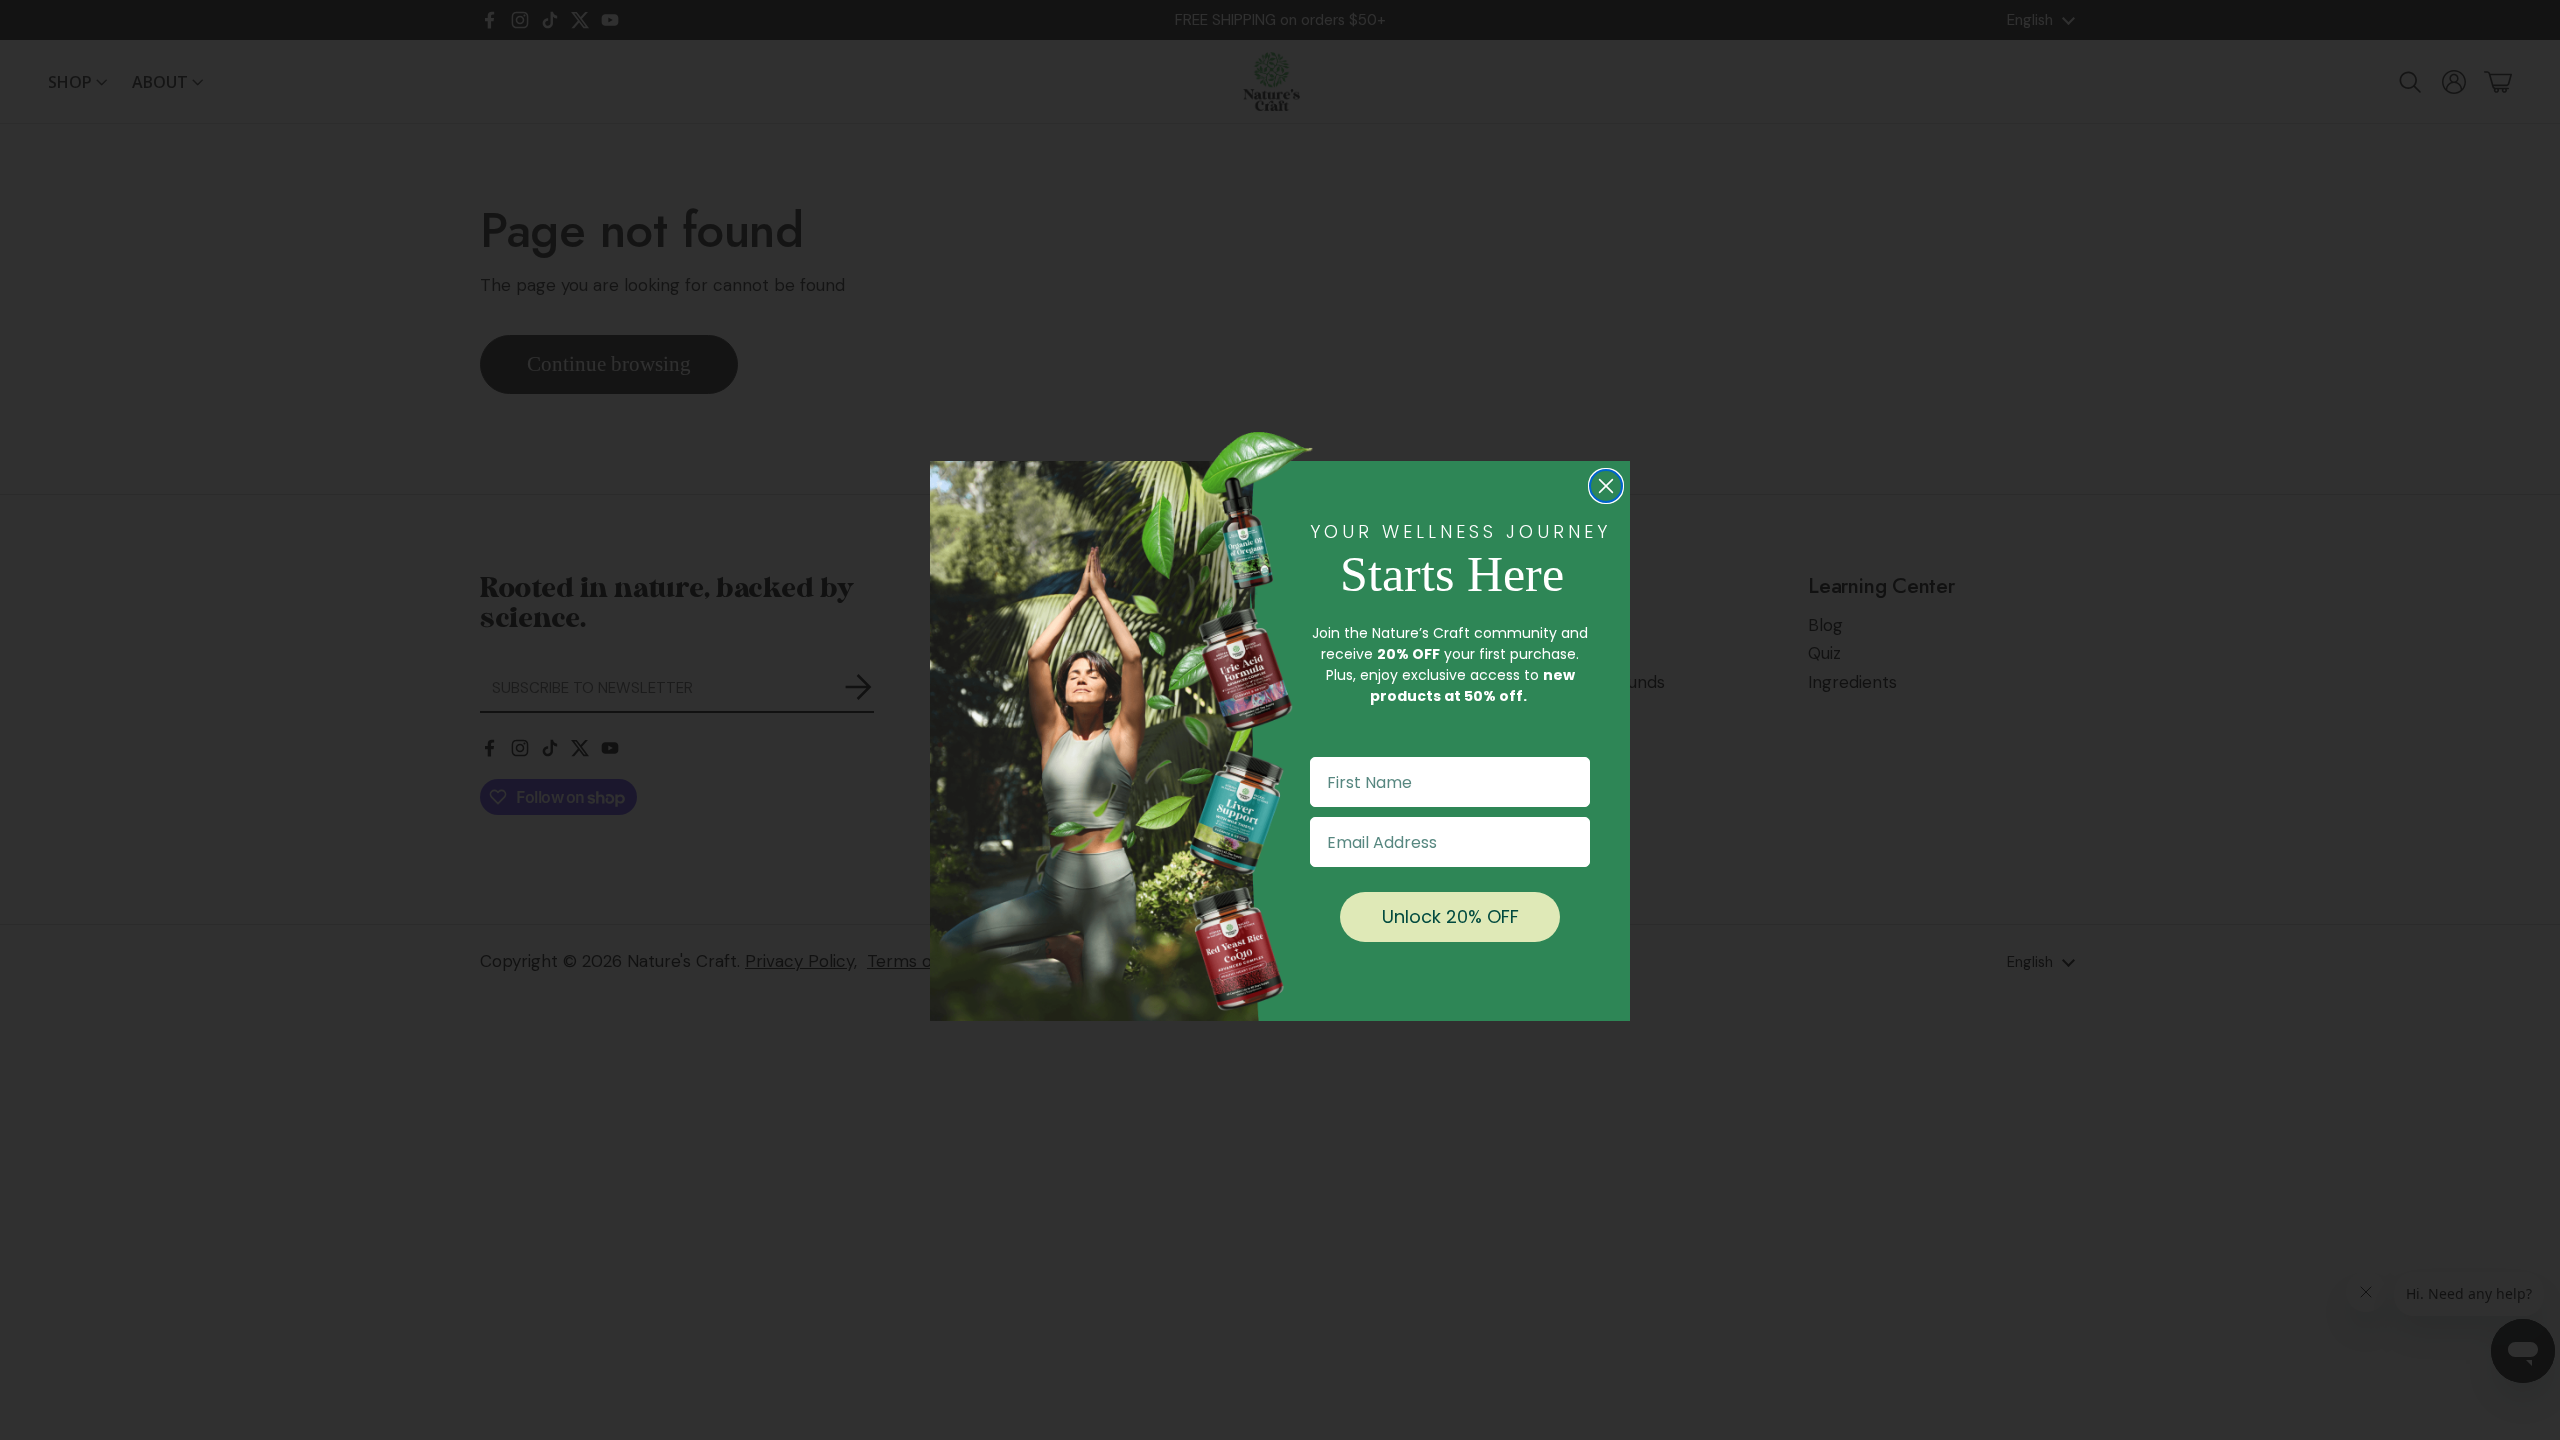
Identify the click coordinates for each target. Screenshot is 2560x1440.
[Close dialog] (1606, 486)
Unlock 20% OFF (1450, 916)
